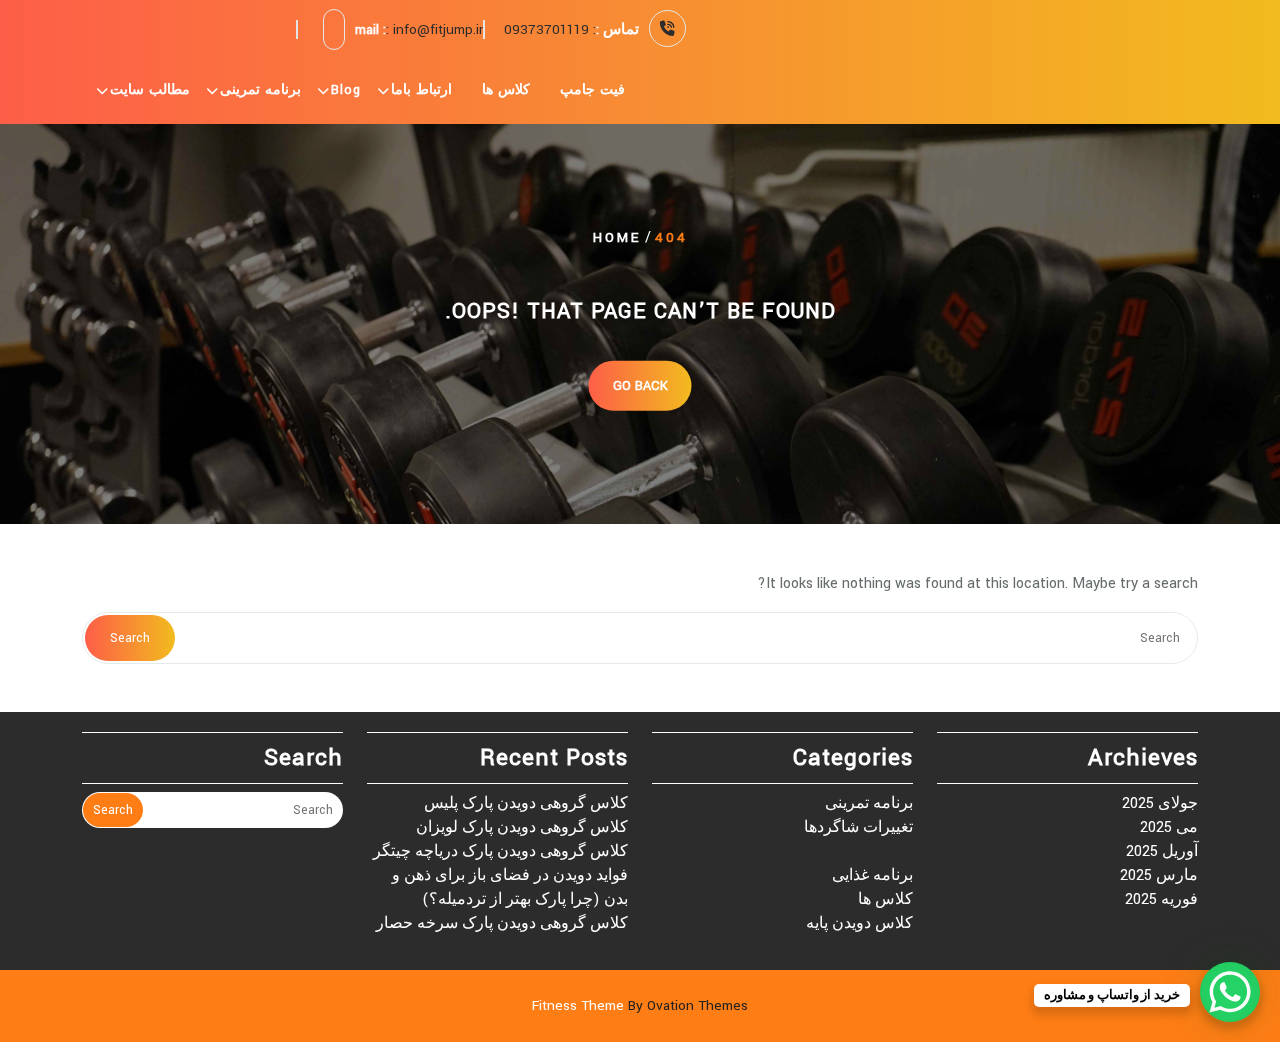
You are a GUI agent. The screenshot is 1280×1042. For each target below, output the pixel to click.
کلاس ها (506, 90)
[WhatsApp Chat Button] (1230, 992)
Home (617, 237)
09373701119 (546, 29)
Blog (346, 90)
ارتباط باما (421, 90)
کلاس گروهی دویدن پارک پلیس (526, 803)
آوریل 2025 (1162, 851)
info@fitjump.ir (438, 29)
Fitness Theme (640, 1005)
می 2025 (1169, 827)
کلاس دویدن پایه (859, 923)
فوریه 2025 (1161, 899)
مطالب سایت (150, 90)
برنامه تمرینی (260, 90)
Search (130, 638)
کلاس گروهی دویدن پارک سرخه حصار (502, 923)
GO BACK (640, 385)
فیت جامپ (592, 90)
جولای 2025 (1160, 803)
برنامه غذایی (872, 875)
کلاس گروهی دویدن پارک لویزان (522, 827)
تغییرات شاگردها (858, 827)
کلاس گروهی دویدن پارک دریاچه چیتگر (500, 851)
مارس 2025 (1159, 875)
